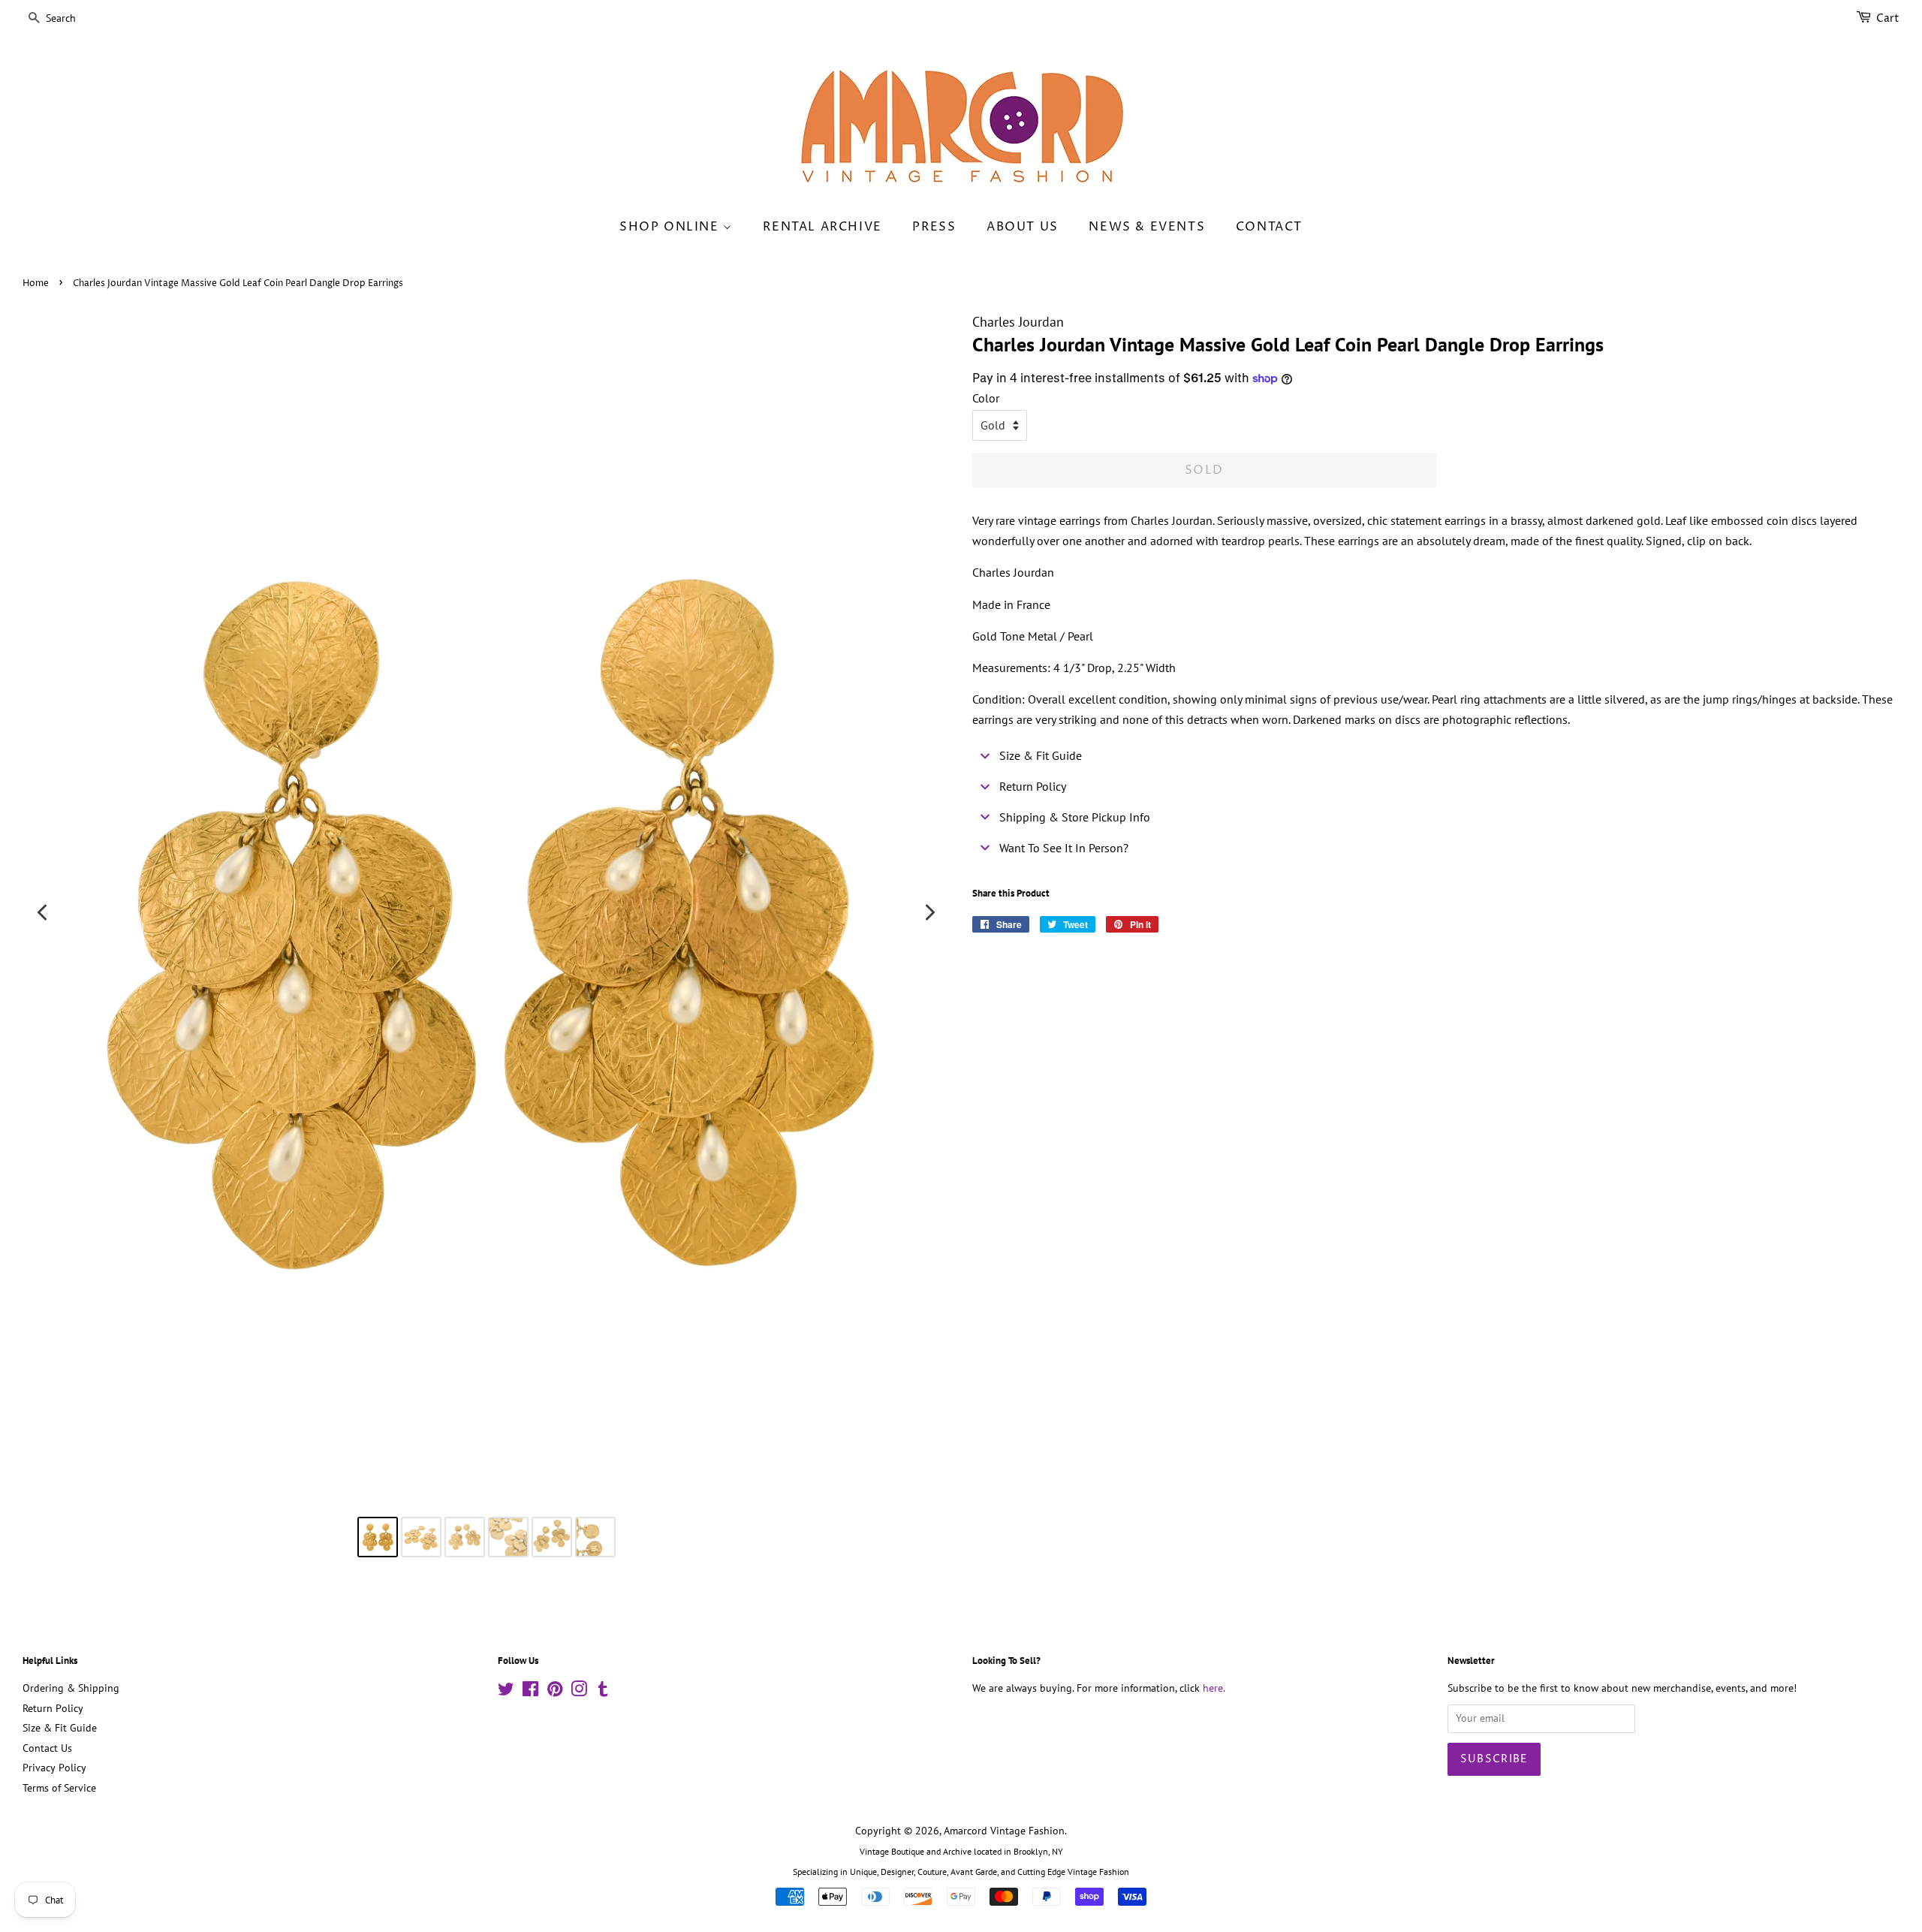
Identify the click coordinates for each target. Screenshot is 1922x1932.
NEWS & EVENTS (1147, 227)
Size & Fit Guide (60, 1728)
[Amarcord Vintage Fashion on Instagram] (579, 1692)
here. (1214, 1688)
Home (36, 283)
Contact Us (47, 1748)
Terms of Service (59, 1788)
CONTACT (1269, 227)
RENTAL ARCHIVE (822, 227)
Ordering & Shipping (71, 1688)
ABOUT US (1023, 227)
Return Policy (53, 1708)
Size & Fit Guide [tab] (1041, 755)
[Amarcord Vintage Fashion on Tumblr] (603, 1692)
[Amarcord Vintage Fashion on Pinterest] (555, 1692)
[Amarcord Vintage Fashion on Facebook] (530, 1692)
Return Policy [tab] (1033, 786)
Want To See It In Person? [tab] (1064, 848)
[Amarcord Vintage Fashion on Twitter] (506, 1692)
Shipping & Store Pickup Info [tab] (1075, 817)
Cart (1888, 18)
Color (986, 398)
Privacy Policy (54, 1768)
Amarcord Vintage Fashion (1004, 1831)
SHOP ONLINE (671, 227)
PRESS (934, 227)
